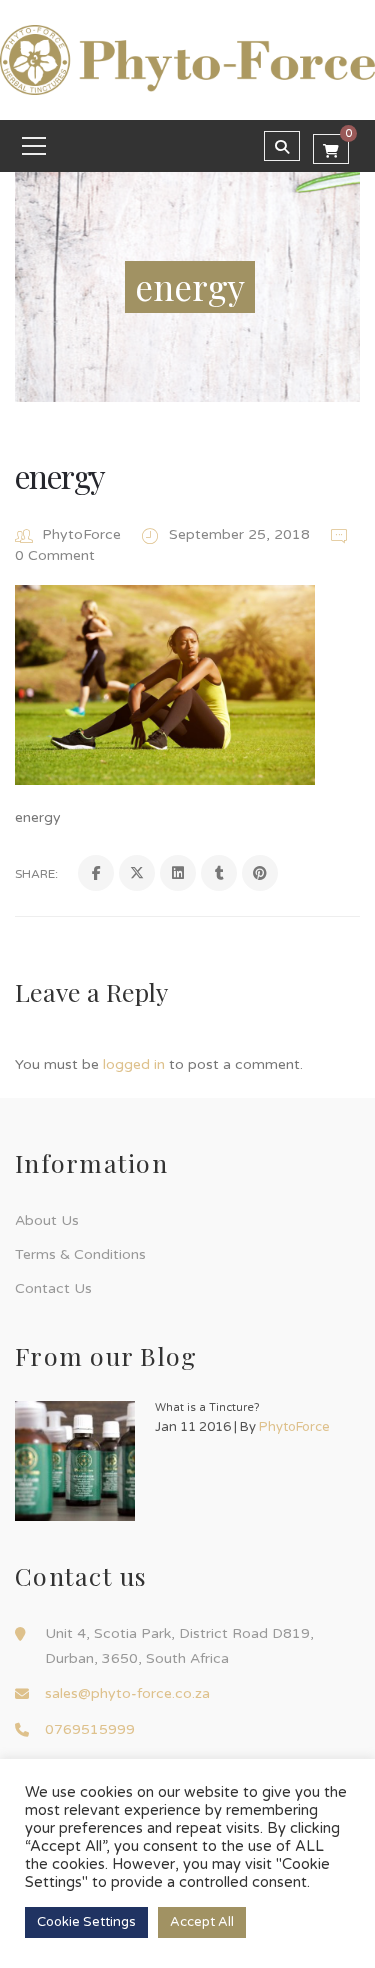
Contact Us (53, 1288)
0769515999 (90, 1729)
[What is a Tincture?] (75, 1461)
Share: (36, 874)
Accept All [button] (202, 1922)
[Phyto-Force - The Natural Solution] (187, 58)
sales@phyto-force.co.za (127, 1693)
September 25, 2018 (241, 534)
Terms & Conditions (80, 1254)
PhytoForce (81, 534)
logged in (134, 1064)
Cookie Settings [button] (86, 1922)
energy (59, 475)
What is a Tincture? (207, 1407)
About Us (47, 1220)
